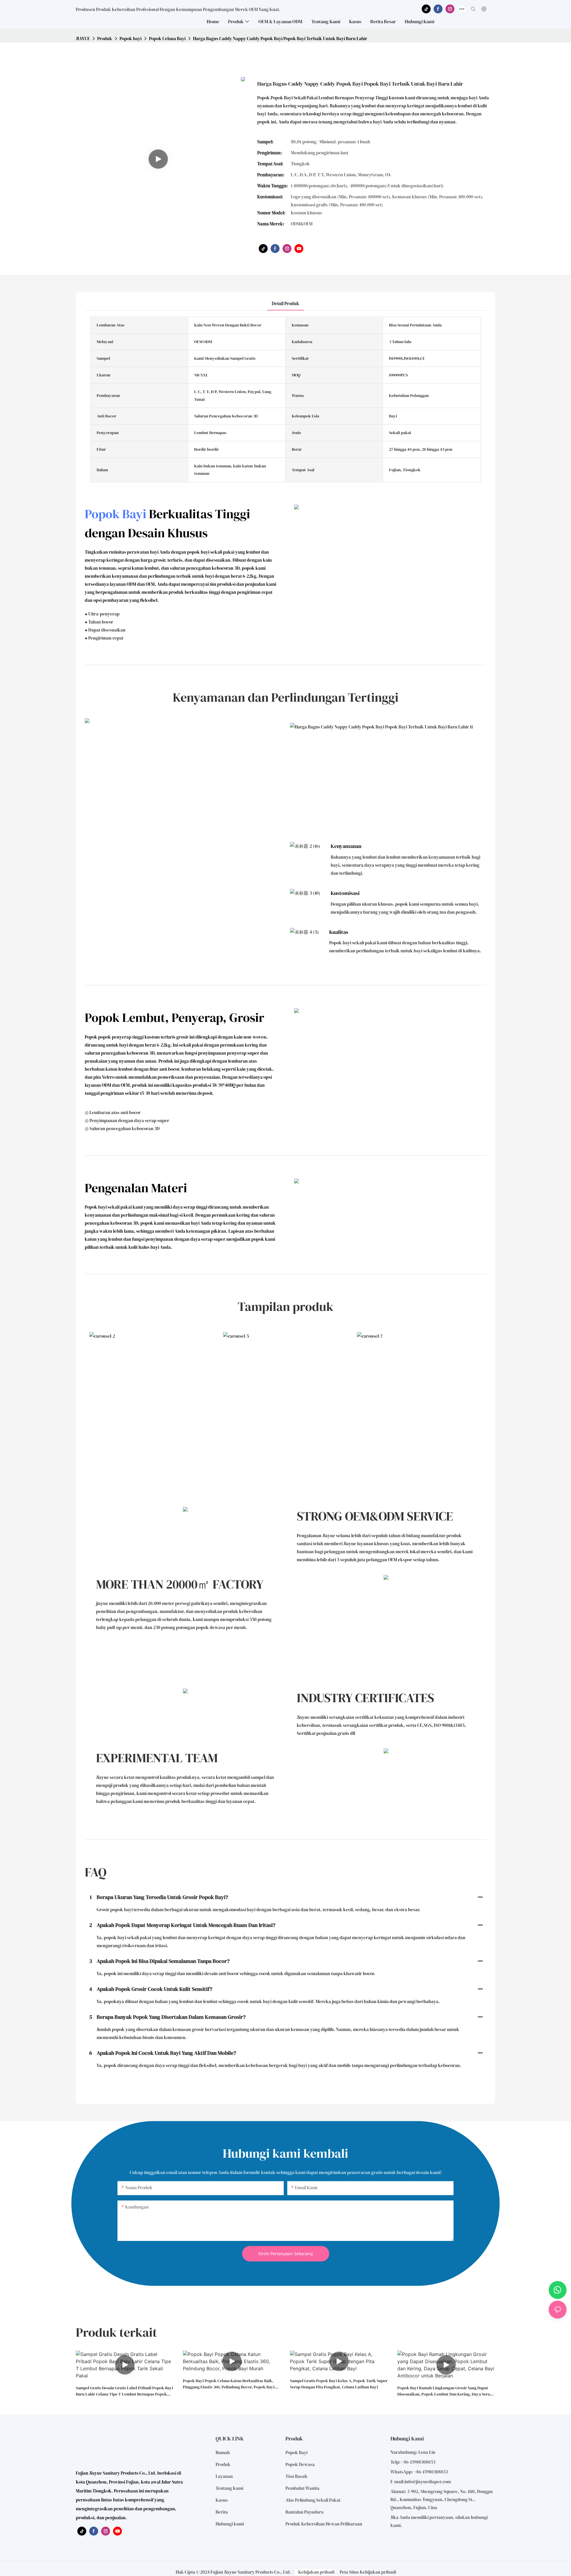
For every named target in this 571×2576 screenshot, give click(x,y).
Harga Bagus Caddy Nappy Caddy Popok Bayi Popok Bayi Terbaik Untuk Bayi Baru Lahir (280, 39)
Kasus (222, 2500)
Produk (105, 39)
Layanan (224, 2476)
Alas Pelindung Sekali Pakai (313, 2500)
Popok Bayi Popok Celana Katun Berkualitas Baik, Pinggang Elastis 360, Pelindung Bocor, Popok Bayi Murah (229, 2384)
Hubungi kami (230, 2524)
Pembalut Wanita (302, 2488)
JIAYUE (83, 39)
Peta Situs (349, 2572)
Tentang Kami (229, 2488)
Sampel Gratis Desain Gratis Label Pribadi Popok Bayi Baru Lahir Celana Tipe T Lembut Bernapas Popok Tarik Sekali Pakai (124, 2391)
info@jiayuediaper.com (428, 2482)
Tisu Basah (296, 2476)
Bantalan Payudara (305, 2512)
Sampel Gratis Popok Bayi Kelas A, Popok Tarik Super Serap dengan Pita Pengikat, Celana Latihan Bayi (339, 2384)
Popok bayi (131, 39)
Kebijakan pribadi (316, 2572)
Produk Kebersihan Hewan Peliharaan (324, 2524)
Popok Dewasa (300, 2464)
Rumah (223, 2452)
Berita (222, 2512)
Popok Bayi (116, 514)
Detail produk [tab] (285, 303)
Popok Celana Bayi (167, 39)
